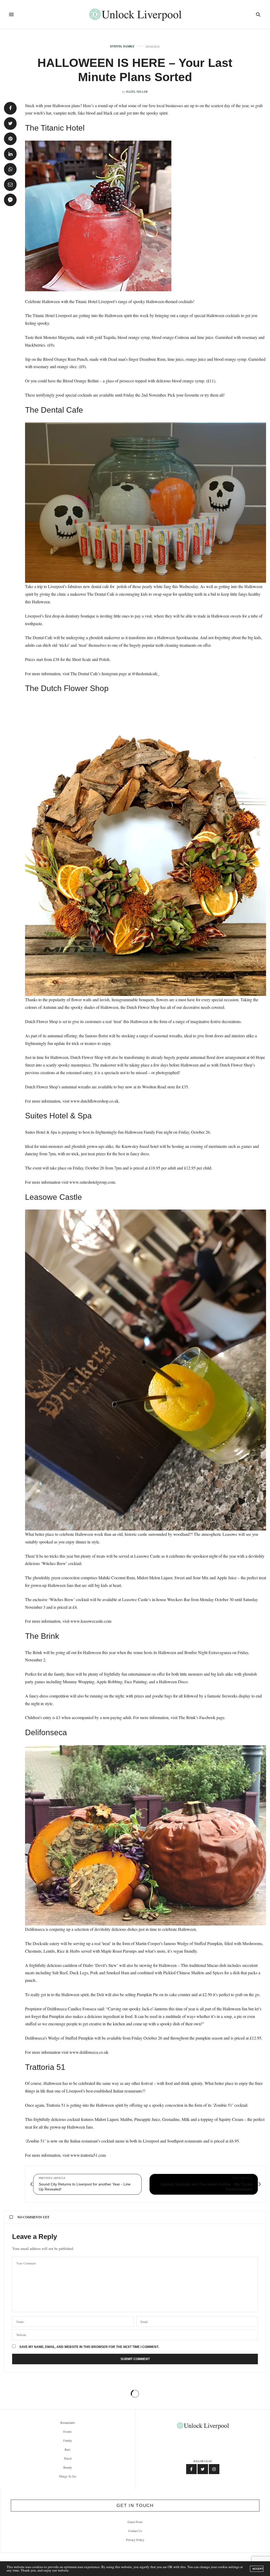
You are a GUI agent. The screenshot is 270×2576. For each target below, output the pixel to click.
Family (129, 46)
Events (116, 46)
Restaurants (68, 2422)
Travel (68, 2458)
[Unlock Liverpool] (135, 14)
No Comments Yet (33, 2217)
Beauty (68, 2467)
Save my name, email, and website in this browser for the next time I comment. (89, 2347)
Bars (67, 2449)
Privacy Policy (135, 2540)
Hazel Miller (137, 92)
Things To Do (67, 2476)
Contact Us (135, 2531)
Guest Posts (135, 2522)
